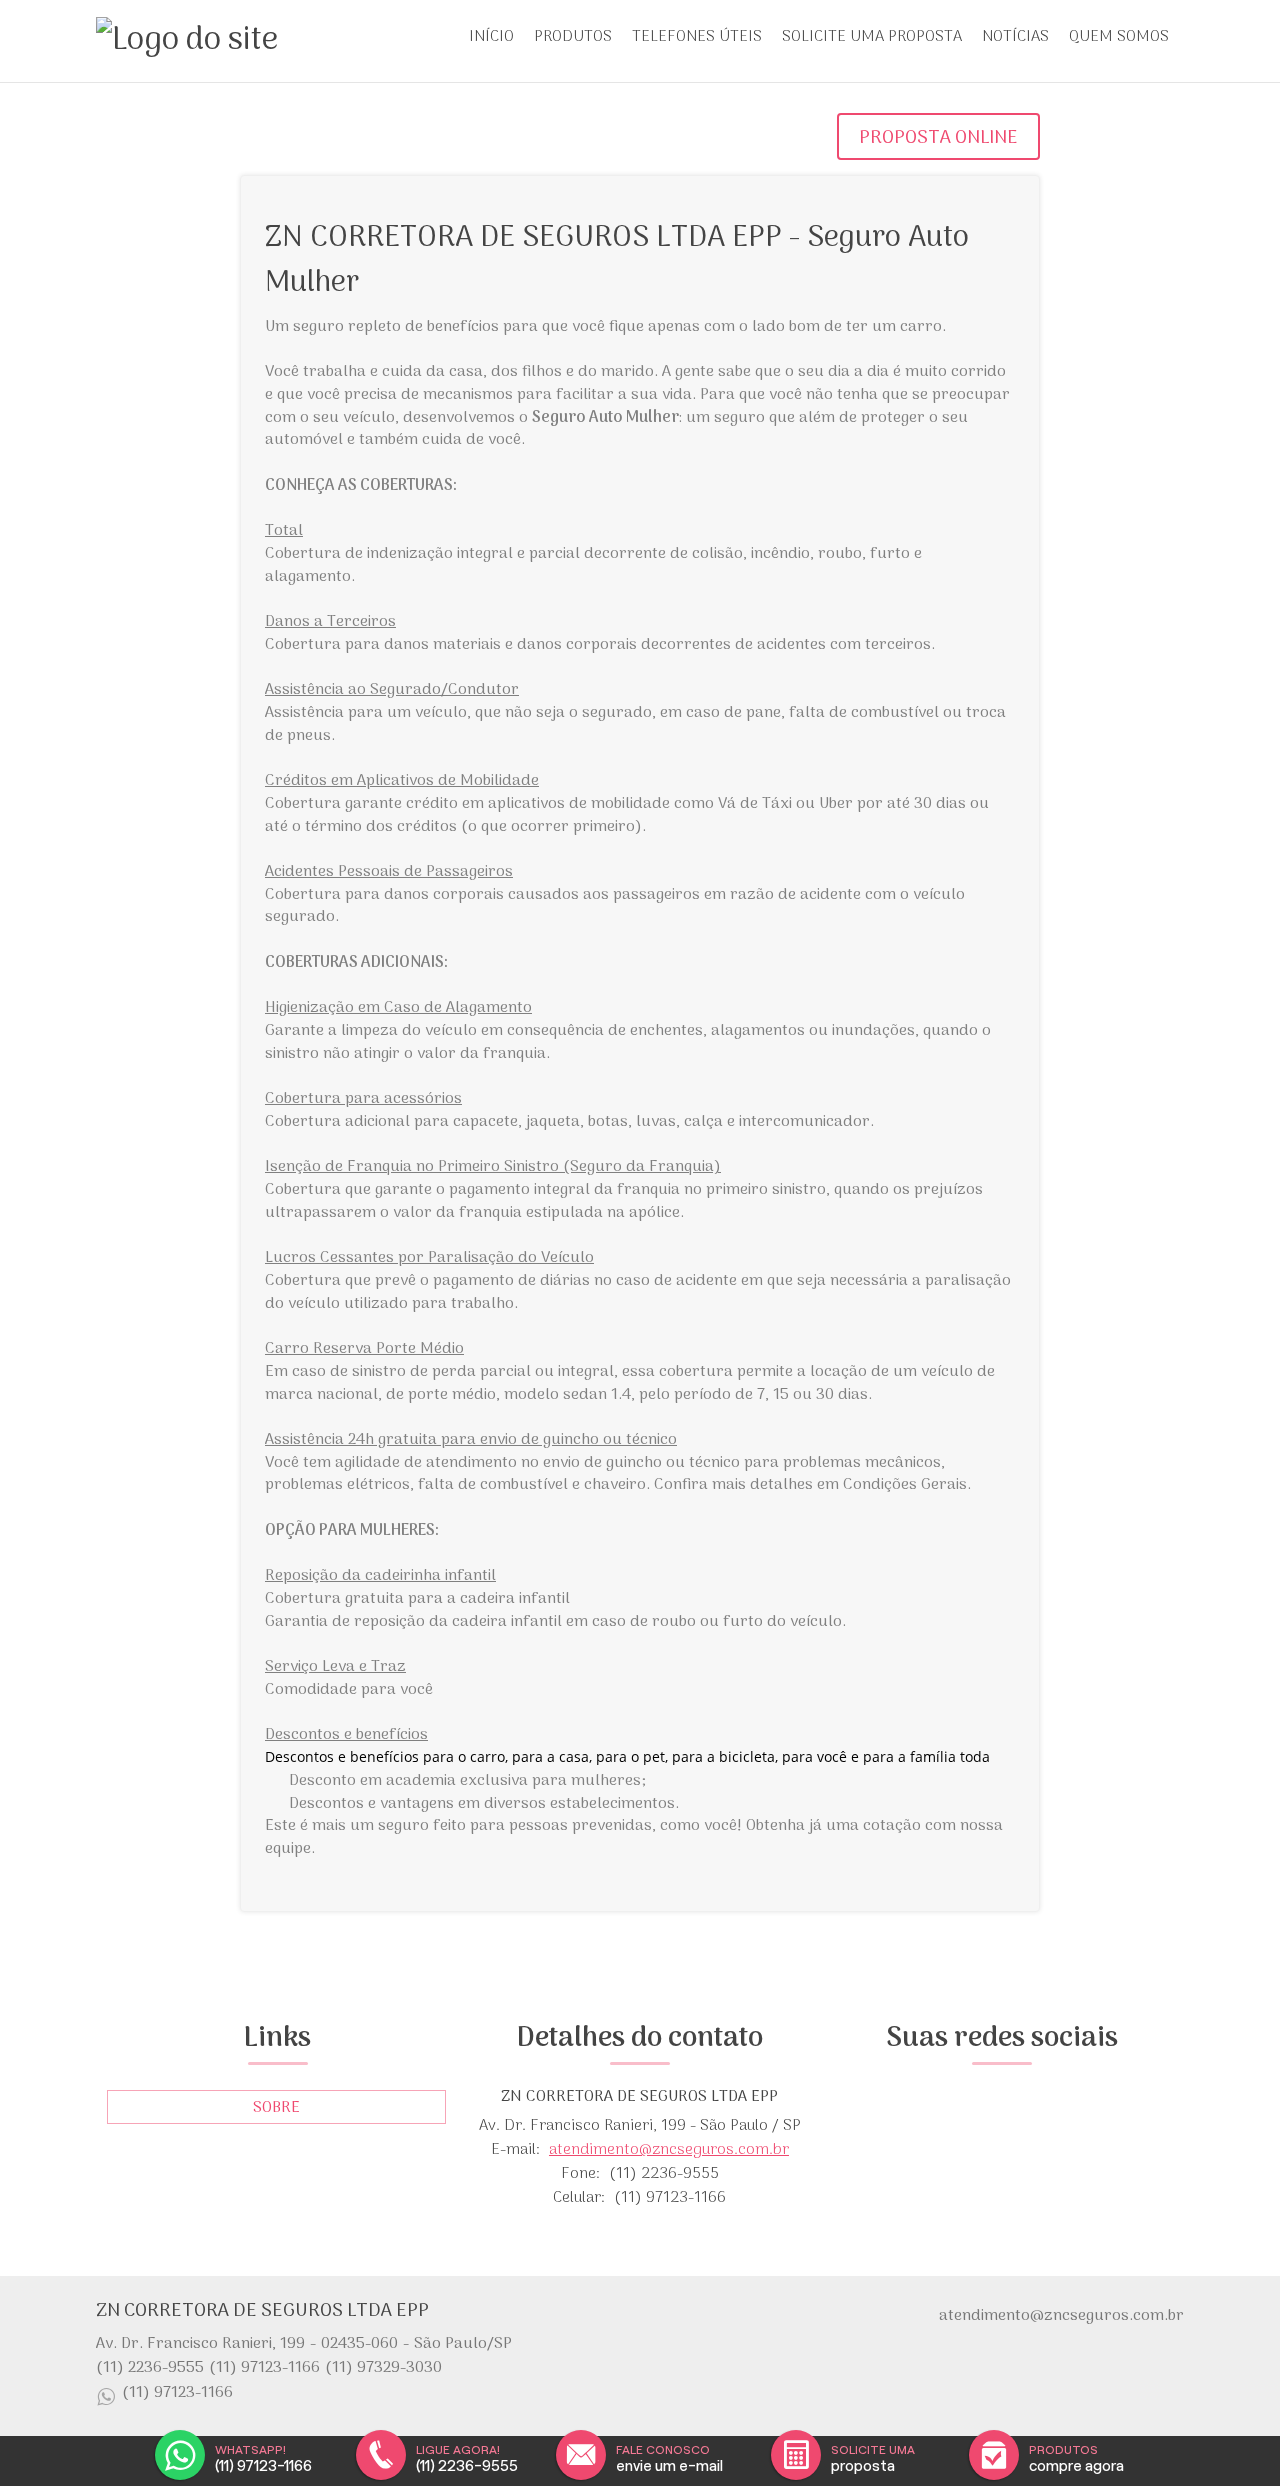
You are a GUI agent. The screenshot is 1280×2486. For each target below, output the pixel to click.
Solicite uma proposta (872, 37)
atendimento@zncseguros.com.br (669, 2150)
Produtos (573, 37)
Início (491, 37)
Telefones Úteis (697, 37)
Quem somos (1119, 37)
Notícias (1015, 37)
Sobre (276, 2108)
